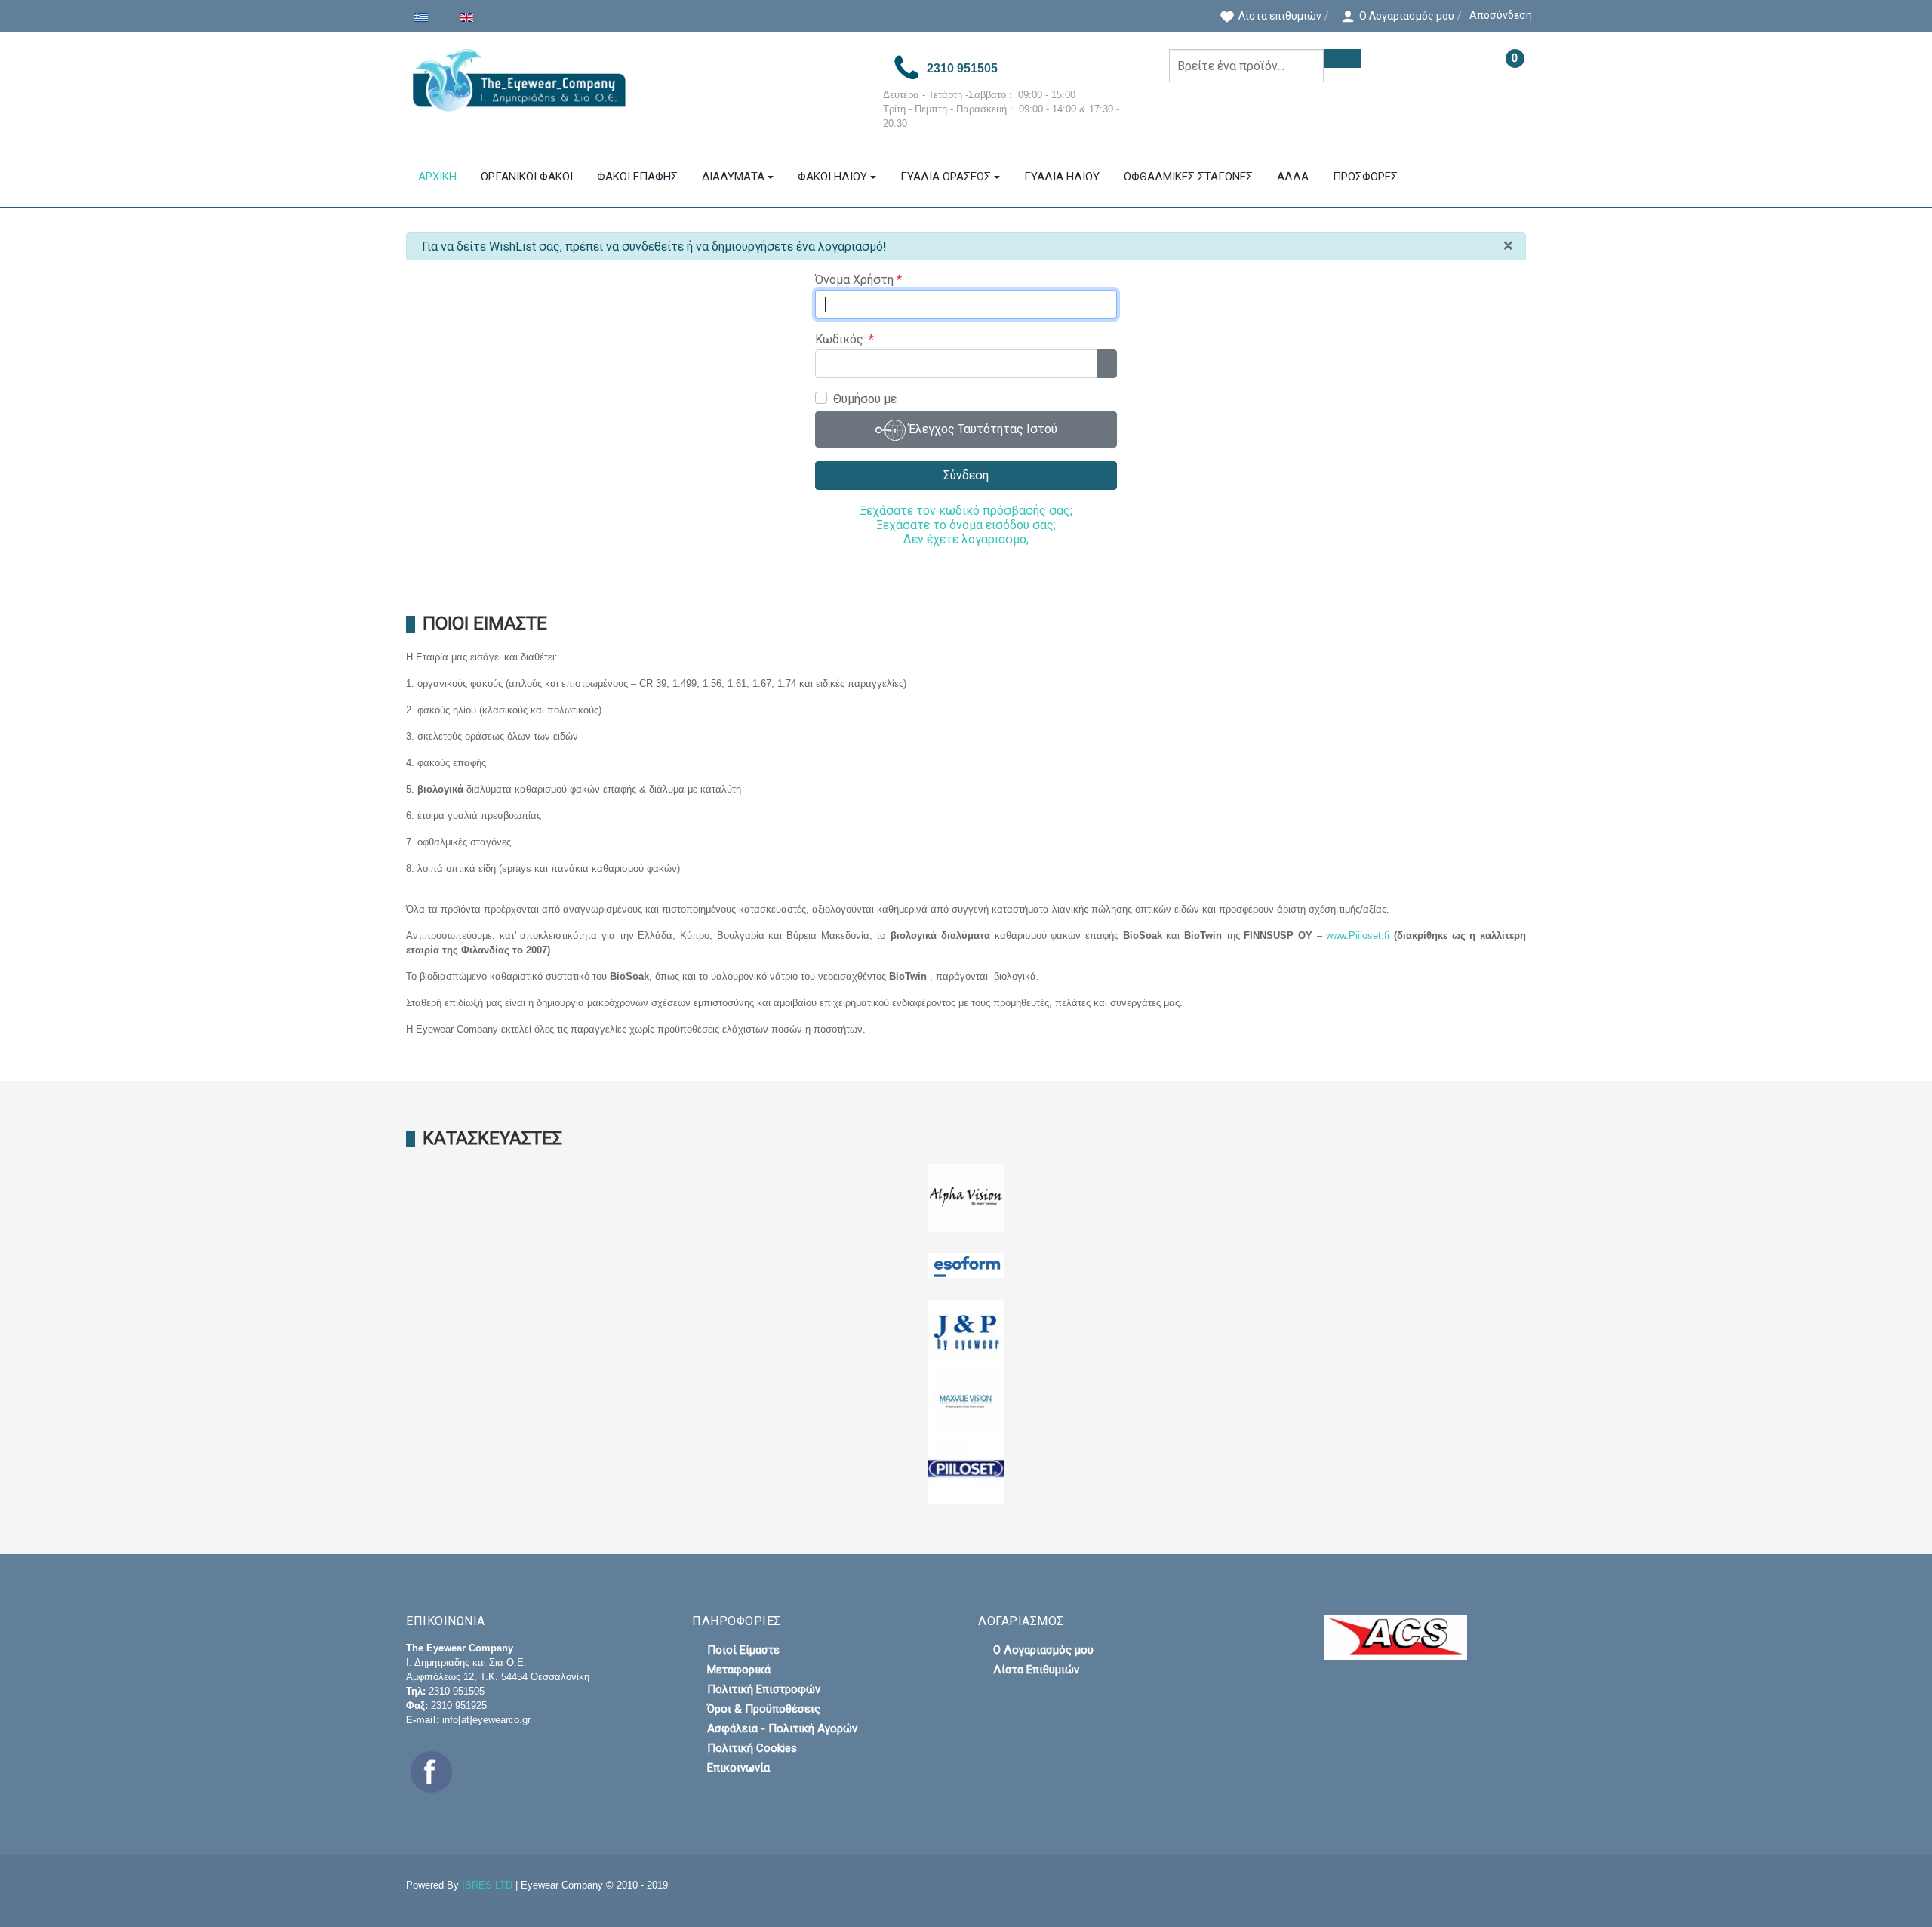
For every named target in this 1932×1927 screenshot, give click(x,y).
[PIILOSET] (966, 1468)
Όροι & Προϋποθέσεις (764, 1709)
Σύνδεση (966, 475)
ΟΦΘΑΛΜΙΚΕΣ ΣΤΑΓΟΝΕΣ (1188, 177)
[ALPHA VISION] (966, 1197)
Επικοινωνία (738, 1768)
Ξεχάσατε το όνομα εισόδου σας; (966, 525)
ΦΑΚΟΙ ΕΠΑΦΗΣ (637, 177)
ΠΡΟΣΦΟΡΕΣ (1365, 177)
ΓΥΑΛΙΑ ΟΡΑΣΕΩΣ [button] (946, 177)
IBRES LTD (487, 1885)
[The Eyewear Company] (632, 80)
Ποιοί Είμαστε (743, 1650)
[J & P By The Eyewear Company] (966, 1333)
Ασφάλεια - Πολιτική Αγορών (782, 1728)
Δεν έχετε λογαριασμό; (966, 539)
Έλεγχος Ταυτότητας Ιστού (981, 430)
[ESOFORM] (966, 1265)
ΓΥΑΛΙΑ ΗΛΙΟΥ (1062, 177)
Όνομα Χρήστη (858, 280)
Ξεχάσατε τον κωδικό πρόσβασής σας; (966, 511)
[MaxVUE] (966, 1401)
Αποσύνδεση (1501, 15)
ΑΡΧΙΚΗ (437, 177)
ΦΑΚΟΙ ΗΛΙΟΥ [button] (832, 177)
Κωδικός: (844, 339)
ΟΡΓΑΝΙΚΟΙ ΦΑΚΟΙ (527, 177)
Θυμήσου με (865, 399)
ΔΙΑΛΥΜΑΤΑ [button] (733, 177)
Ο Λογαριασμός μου (1043, 1650)
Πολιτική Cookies (752, 1748)
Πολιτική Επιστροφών (764, 1689)
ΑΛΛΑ (1293, 177)
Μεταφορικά (739, 1670)
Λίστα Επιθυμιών (1036, 1670)
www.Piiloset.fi (1360, 936)
